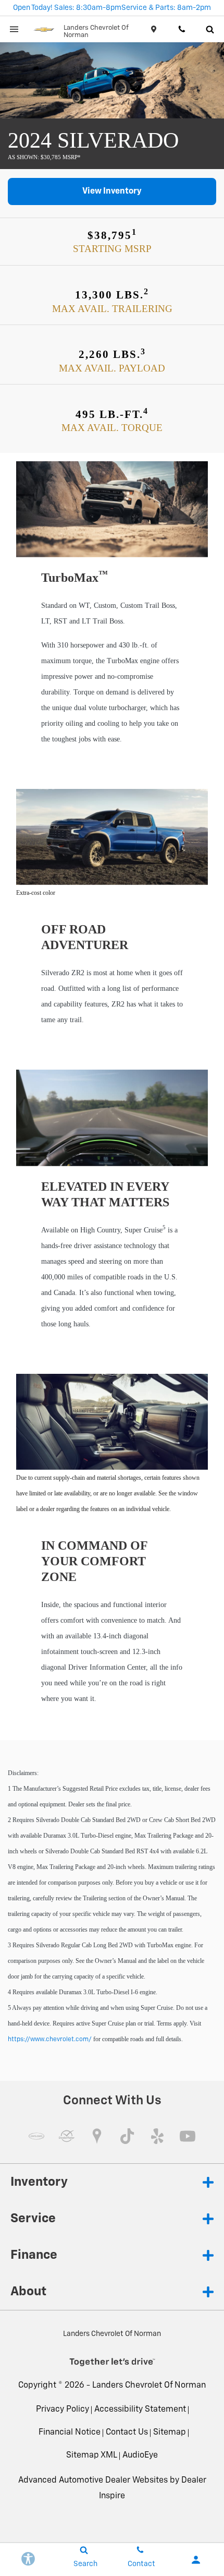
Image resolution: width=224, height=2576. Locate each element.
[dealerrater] (67, 2136)
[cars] (36, 2136)
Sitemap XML (92, 2455)
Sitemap (170, 2433)
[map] (97, 2136)
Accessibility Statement (140, 2410)
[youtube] (188, 2136)
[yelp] (157, 2136)
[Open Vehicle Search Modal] (210, 29)
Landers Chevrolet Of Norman (149, 2386)
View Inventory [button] (112, 191)
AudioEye (140, 2455)
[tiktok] (127, 2136)
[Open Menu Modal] (14, 29)
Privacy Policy (63, 2410)
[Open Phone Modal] (182, 29)
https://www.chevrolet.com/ (50, 2040)
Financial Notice (70, 2433)
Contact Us (127, 2433)
